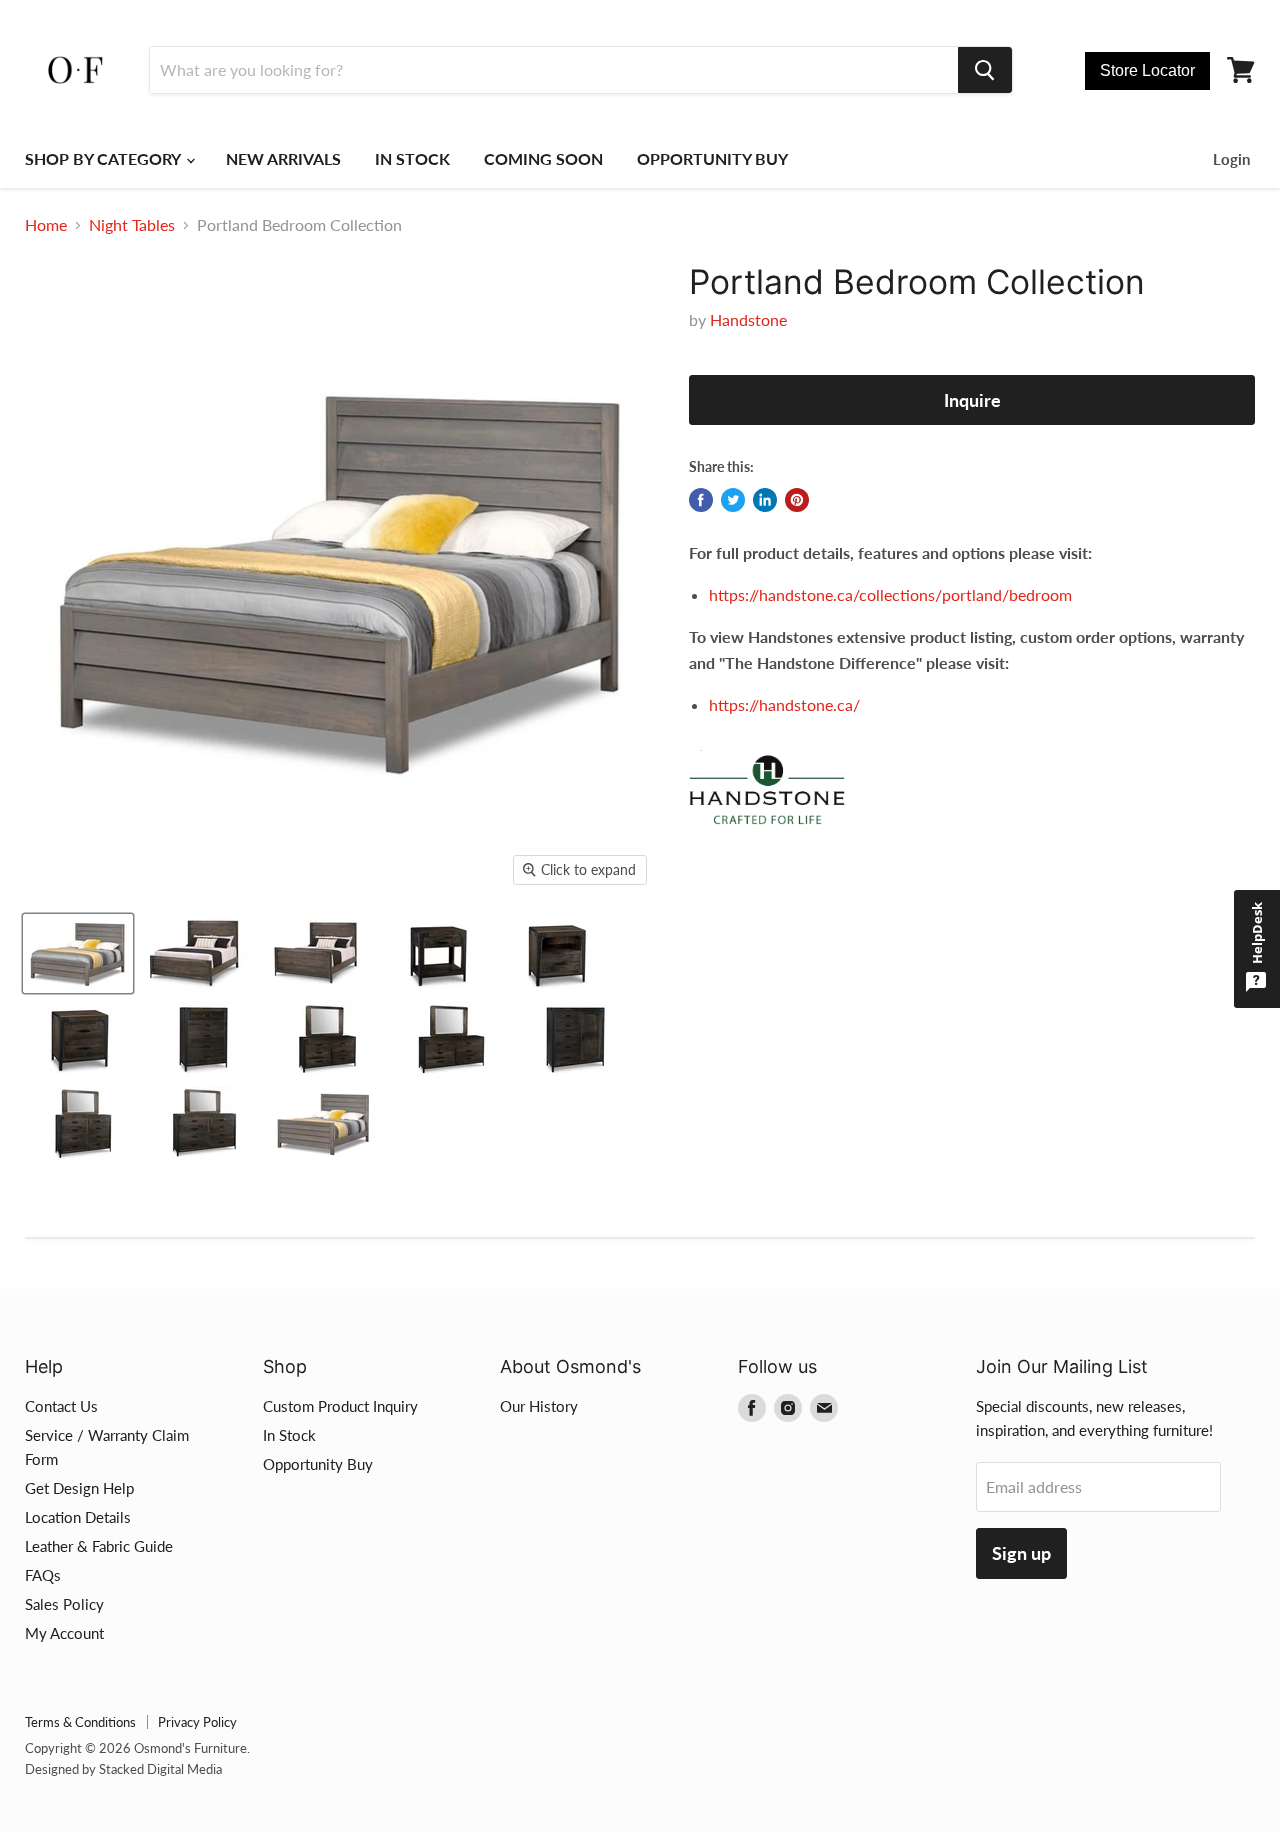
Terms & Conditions (80, 1722)
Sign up (1021, 1553)
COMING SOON (543, 158)
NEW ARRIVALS (283, 158)
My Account (64, 1633)
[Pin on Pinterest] (797, 500)
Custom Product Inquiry (340, 1406)
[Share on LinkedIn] (765, 500)
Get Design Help (79, 1488)
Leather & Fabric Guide (99, 1546)
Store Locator (1147, 70)
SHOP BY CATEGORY (104, 158)
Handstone (748, 319)
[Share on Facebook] (701, 500)
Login (1231, 159)
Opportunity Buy (318, 1464)
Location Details (78, 1517)
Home (46, 225)
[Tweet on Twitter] (733, 500)
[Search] (985, 70)
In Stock (289, 1435)
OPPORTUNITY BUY (712, 158)
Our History (539, 1406)
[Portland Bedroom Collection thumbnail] (78, 953)
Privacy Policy (197, 1722)
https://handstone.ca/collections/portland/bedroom (890, 594)
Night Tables (132, 225)
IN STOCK (412, 158)
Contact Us (61, 1406)
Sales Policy (64, 1604)
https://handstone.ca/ (784, 704)
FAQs (43, 1575)
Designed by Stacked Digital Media (123, 1769)
